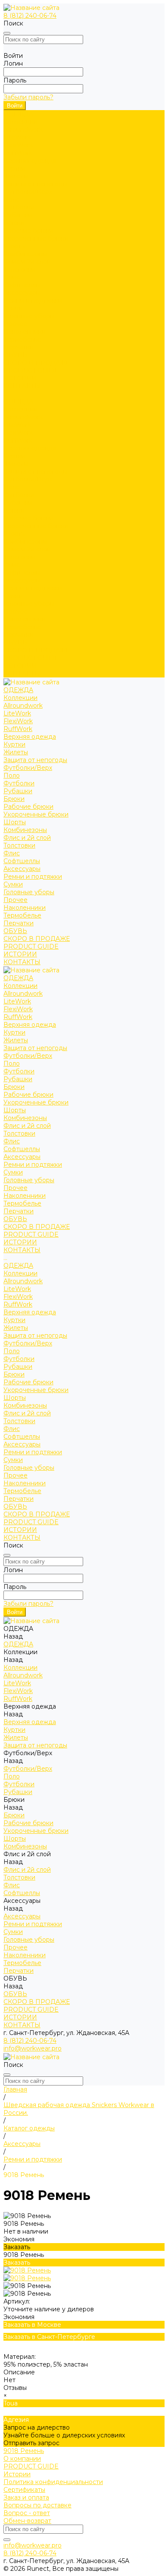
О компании (22, 2459)
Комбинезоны (25, 254)
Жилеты (16, 176)
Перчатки (19, 347)
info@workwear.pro (33, 2048)
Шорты (15, 246)
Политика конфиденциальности (53, 2482)
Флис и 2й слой (27, 262)
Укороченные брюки (36, 238)
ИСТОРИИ (20, 666)
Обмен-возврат (27, 2521)
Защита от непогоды (35, 184)
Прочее (16, 324)
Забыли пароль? (28, 97)
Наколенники (25, 332)
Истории (17, 2474)
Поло (12, 199)
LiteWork (17, 137)
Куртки (14, 168)
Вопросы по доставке (37, 2505)
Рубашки (18, 215)
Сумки (13, 308)
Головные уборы (29, 316)
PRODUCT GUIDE (31, 658)
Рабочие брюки (28, 231)
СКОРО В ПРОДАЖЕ (37, 363)
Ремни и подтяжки (33, 301)
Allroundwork (23, 130)
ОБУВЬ (15, 642)
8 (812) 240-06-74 (30, 16)
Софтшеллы (22, 285)
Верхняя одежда (30, 161)
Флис (12, 277)
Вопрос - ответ (27, 2513)
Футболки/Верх (28, 192)
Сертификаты (24, 2490)
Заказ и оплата (26, 2497)
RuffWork (18, 153)
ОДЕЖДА (18, 402)
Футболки (19, 207)
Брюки (14, 223)
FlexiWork (18, 145)
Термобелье (22, 339)
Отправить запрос (31, 2443)
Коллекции (20, 122)
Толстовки (19, 269)
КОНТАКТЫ (22, 674)
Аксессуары (22, 293)
